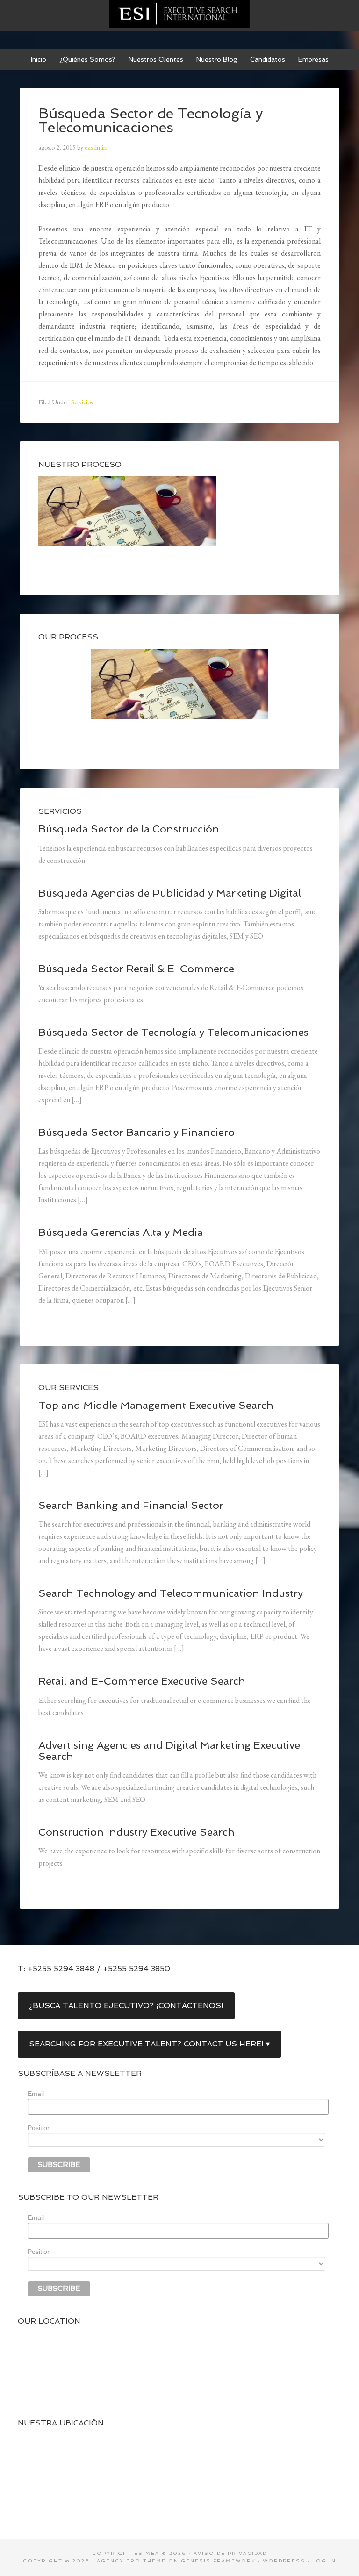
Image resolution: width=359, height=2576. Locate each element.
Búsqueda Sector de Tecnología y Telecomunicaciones (173, 1032)
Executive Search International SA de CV (179, 14)
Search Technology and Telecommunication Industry (171, 1593)
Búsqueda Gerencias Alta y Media (121, 1232)
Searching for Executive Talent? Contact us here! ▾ (149, 2044)
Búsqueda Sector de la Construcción (129, 829)
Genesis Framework (218, 2561)
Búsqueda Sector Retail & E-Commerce (136, 969)
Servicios (82, 402)
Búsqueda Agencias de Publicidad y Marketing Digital (170, 893)
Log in (324, 2561)
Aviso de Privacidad (230, 2553)
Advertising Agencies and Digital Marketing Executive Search (169, 1751)
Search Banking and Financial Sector (131, 1505)
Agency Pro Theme (131, 2561)
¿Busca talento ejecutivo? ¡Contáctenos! (126, 2006)
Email (36, 2094)
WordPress (284, 2561)
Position (39, 2128)
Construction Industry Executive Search (136, 1832)
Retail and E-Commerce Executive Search (142, 1681)
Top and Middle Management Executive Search (156, 1405)
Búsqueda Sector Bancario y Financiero (136, 1132)
